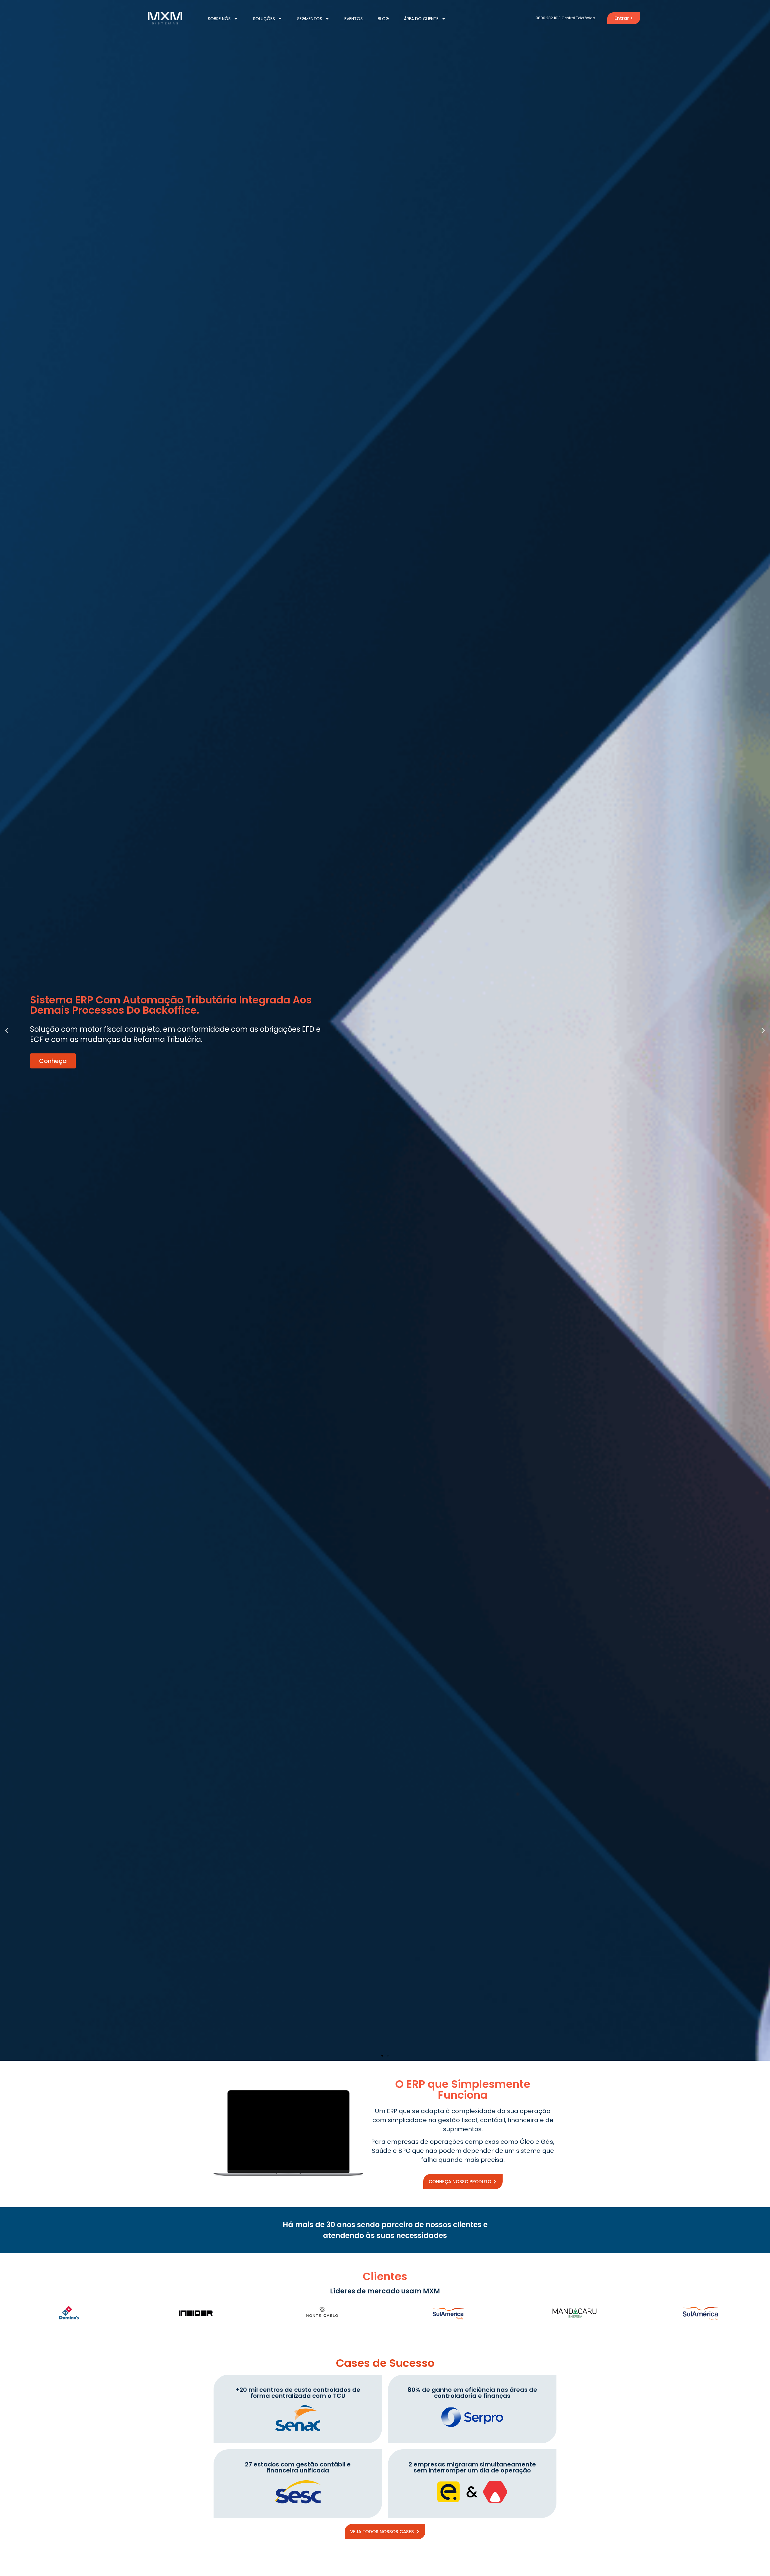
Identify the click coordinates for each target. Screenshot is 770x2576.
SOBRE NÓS (219, 19)
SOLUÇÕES (264, 19)
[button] (7, 1030)
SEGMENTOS (310, 19)
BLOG (383, 19)
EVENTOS (354, 19)
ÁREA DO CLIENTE (421, 19)
